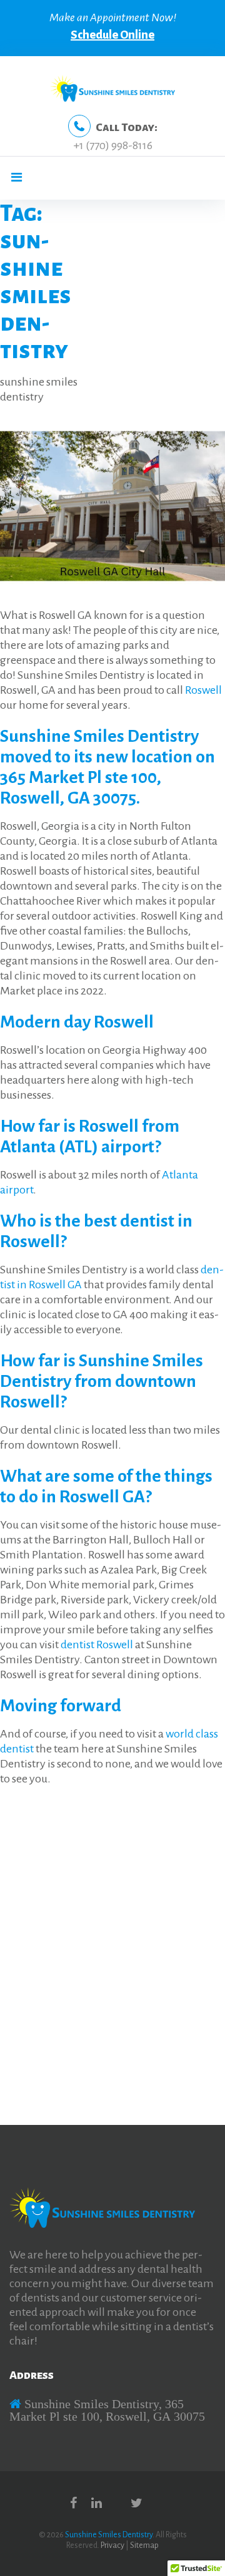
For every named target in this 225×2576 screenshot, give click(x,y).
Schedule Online (112, 35)
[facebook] (73, 2503)
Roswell (203, 690)
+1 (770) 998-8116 (113, 145)
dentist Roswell (96, 1645)
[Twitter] (137, 2503)
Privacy (112, 2545)
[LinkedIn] (97, 2503)
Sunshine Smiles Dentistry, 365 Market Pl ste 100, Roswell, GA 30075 (107, 2410)
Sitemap (144, 2545)
